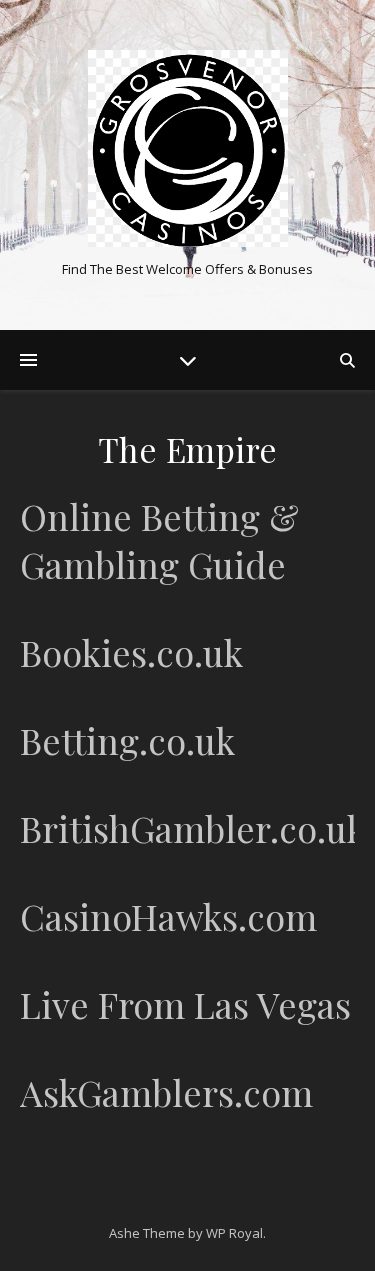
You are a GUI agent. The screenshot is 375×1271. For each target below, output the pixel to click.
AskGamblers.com (166, 1092)
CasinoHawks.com (168, 916)
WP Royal (234, 1233)
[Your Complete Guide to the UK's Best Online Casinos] (188, 148)
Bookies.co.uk (131, 652)
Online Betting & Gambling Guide (159, 540)
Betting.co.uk (127, 740)
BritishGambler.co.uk (193, 828)
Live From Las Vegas (185, 1004)
